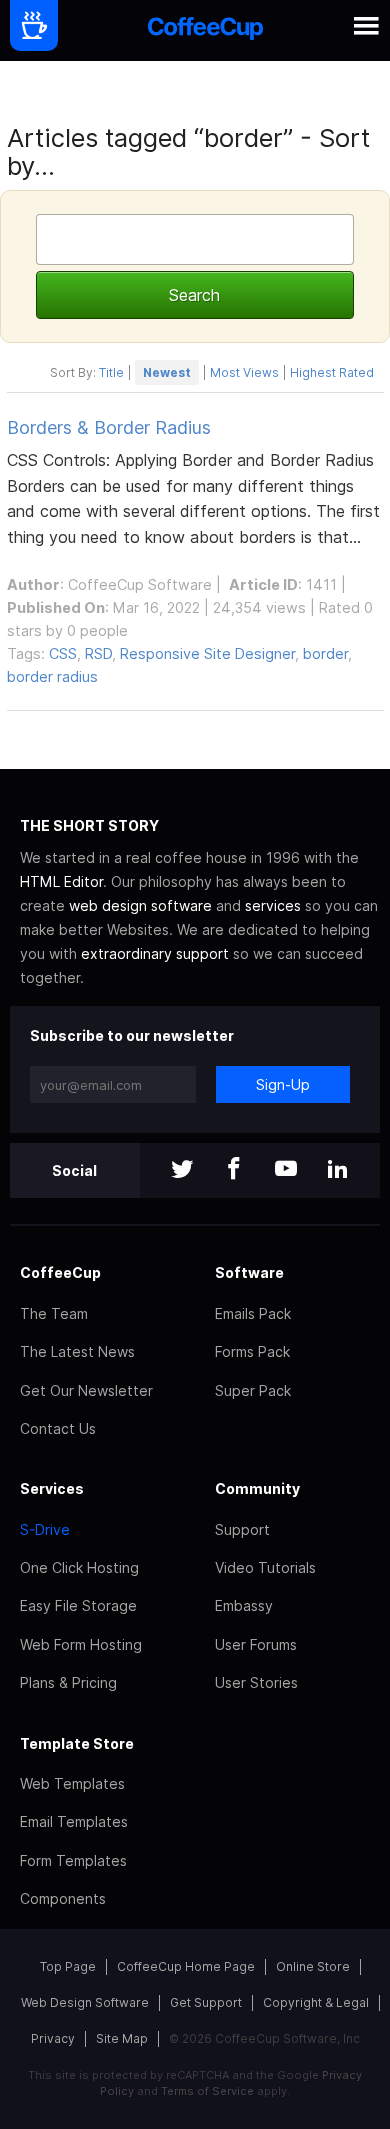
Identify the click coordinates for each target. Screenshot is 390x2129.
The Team (54, 1313)
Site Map (122, 2038)
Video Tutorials (265, 1567)
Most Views (244, 372)
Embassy (244, 1605)
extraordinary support (155, 953)
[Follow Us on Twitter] (182, 1170)
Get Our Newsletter (86, 1390)
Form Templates (73, 1860)
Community (257, 1488)
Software (249, 1272)
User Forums (256, 1644)
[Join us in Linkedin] (338, 1170)
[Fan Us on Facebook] (234, 1170)
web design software (140, 905)
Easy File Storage (78, 1605)
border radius (52, 676)
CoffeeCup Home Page (186, 1966)
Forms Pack (252, 1351)
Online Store (313, 1966)
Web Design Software (85, 2002)
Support (242, 1529)
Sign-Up (283, 1084)
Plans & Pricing (68, 1682)
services (273, 905)
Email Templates (74, 1821)
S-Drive (45, 1529)
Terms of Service (207, 2091)
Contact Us (58, 1428)
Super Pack (253, 1390)
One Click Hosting (79, 1567)
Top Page (68, 1966)
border (325, 653)
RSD (98, 653)
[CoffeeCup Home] (205, 30)
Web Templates (72, 1783)
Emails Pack (253, 1313)
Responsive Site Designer (207, 653)
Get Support (206, 2002)
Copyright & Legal (316, 2002)
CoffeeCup (60, 1272)
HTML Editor (61, 881)
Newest (167, 372)
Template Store (77, 1743)
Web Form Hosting (81, 1644)
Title (111, 372)
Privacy (53, 2038)
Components (63, 1898)
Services (52, 1488)
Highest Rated (332, 372)
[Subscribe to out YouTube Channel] (286, 1170)
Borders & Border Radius (109, 427)
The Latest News (77, 1351)
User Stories (256, 1682)
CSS (63, 653)
